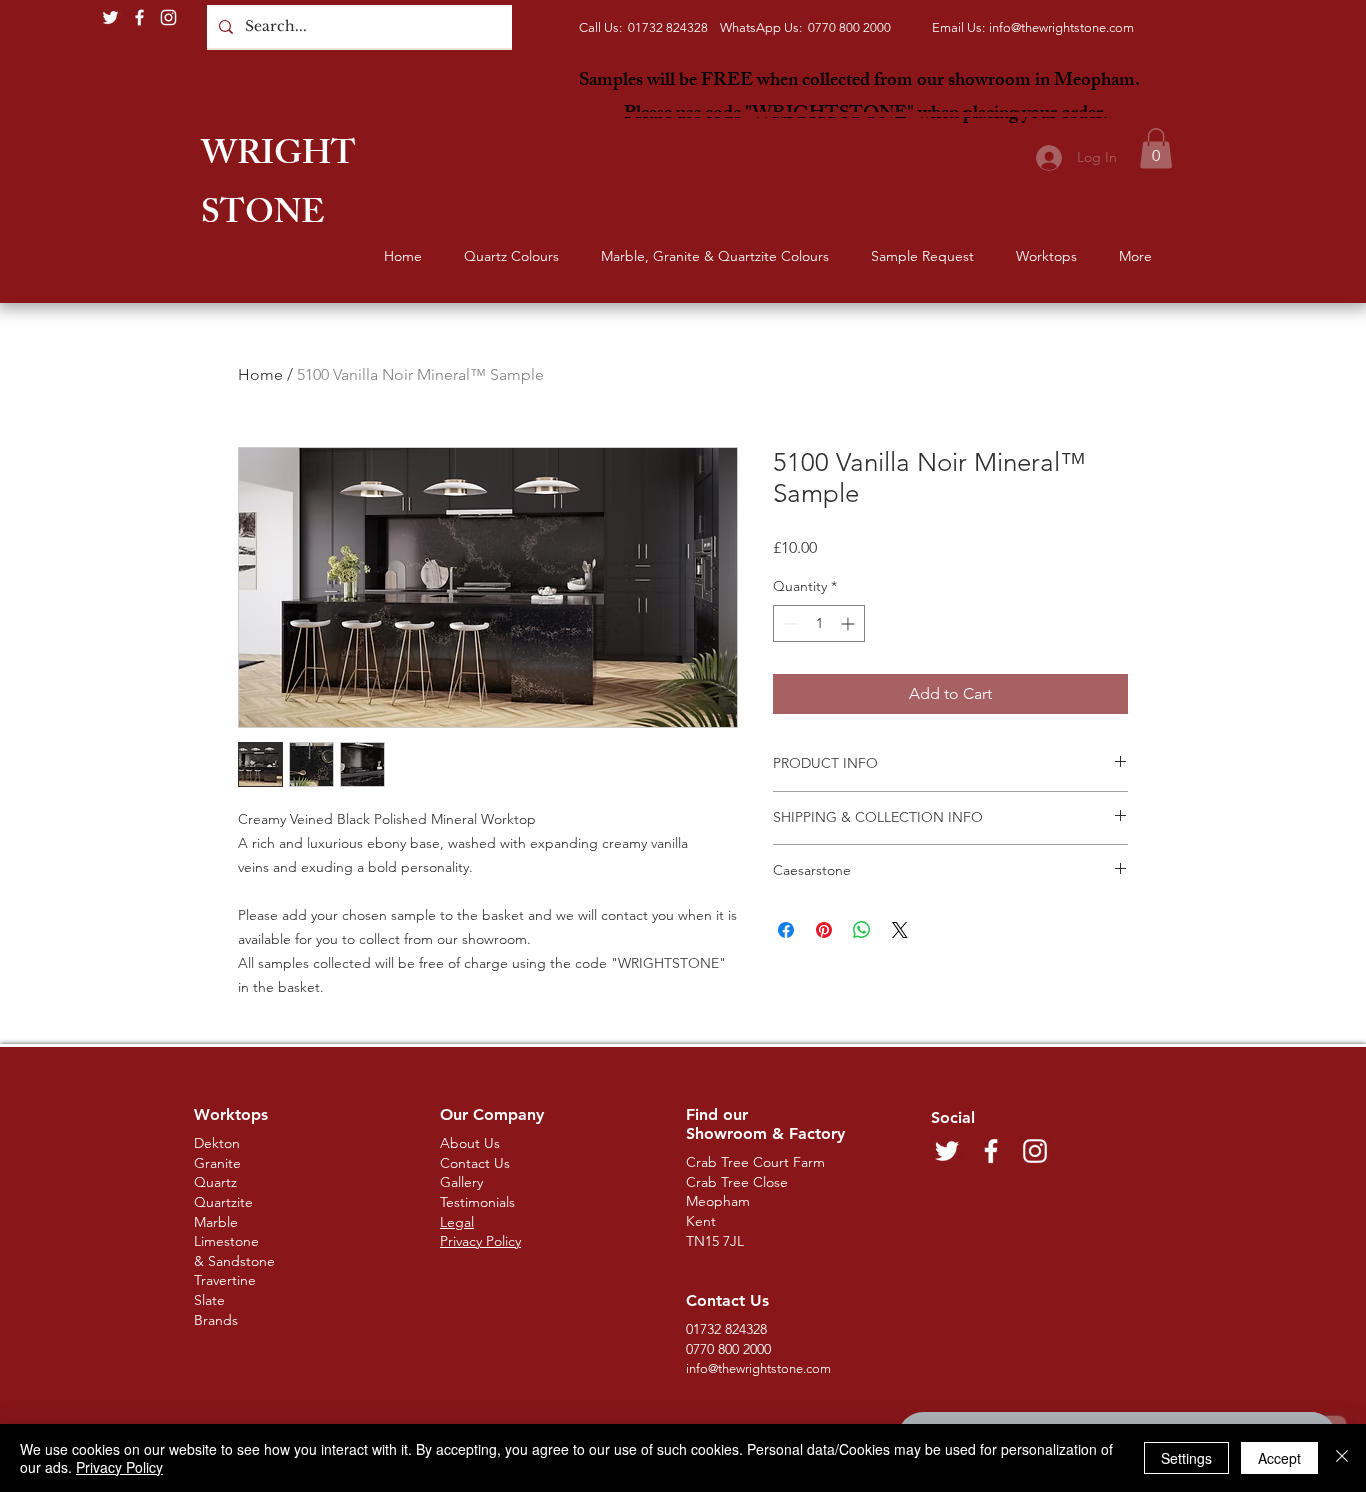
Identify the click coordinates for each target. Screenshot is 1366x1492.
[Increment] (849, 623)
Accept (1279, 1458)
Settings (1186, 1458)
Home (260, 374)
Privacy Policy (119, 1467)
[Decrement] (788, 623)
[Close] (1342, 1458)
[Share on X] (900, 930)
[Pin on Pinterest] (824, 930)
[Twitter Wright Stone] (110, 17)
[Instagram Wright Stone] (168, 17)
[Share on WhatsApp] (862, 930)
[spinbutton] (819, 623)
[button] (1156, 148)
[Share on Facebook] (786, 930)
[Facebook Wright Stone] (139, 17)
